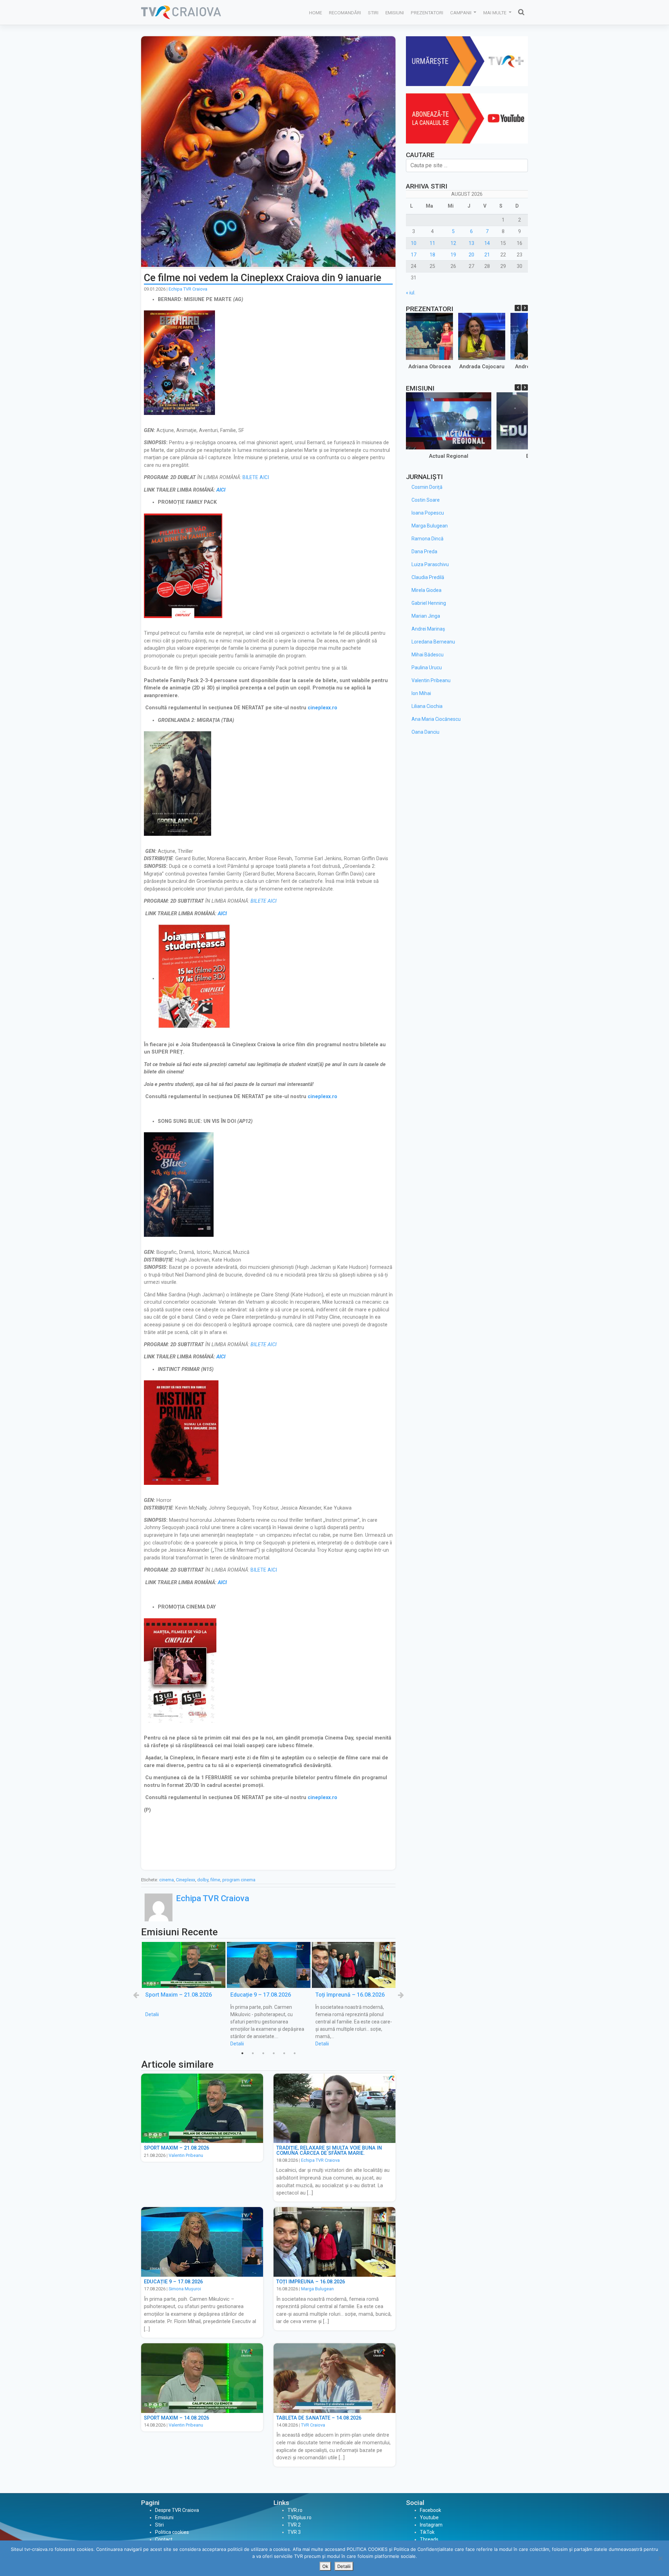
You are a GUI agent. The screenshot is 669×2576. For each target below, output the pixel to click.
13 (471, 243)
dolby (203, 1880)
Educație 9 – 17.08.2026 (261, 1995)
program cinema (239, 1880)
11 (432, 243)
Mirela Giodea (426, 590)
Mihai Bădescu (428, 655)
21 (487, 255)
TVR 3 (294, 2532)
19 (453, 255)
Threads (429, 2539)
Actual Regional (449, 456)
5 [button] (284, 2053)
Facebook (430, 2510)
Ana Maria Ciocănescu (436, 719)
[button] (525, 308)
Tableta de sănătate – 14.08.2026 (319, 2418)
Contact (164, 2539)
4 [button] (274, 2053)
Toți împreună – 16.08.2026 (350, 1995)
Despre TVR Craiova (177, 2510)
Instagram (431, 2525)
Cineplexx (186, 1880)
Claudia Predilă (428, 577)
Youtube (429, 2517)
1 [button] (242, 2053)
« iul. (411, 293)
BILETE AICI (256, 477)
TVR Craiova (313, 2425)
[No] (660, 2558)
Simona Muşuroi (185, 2289)
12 (453, 243)
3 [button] (263, 2053)
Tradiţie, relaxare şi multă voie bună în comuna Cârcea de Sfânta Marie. (329, 2150)
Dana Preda (424, 552)
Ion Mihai (421, 693)
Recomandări (345, 13)
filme (215, 1880)
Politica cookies (172, 2532)
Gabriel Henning (429, 603)
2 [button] (253, 2053)
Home (316, 13)
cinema (167, 1880)
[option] (184, 1980)
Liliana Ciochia (427, 706)
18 (432, 255)
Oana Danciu (425, 732)
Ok (325, 2566)
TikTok (427, 2532)
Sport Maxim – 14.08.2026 (176, 2418)
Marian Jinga (426, 616)
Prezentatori (427, 13)
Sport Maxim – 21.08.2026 (179, 1995)
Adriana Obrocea (430, 367)
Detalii (152, 2014)
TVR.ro (295, 2510)
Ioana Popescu (428, 513)
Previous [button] (136, 1995)
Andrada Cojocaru (482, 367)
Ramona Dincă (428, 539)
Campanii (461, 13)
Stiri (373, 13)
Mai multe (495, 13)
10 (414, 243)
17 (414, 255)
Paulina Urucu (427, 668)
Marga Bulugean (317, 2289)
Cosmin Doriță (427, 487)
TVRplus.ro (299, 2517)
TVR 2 (294, 2525)
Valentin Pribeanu (186, 2155)
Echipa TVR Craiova (188, 289)
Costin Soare (426, 500)
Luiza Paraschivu (430, 564)
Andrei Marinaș (428, 629)
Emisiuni (395, 13)
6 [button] (294, 2053)
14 (487, 243)
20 (471, 255)
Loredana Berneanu (433, 642)
